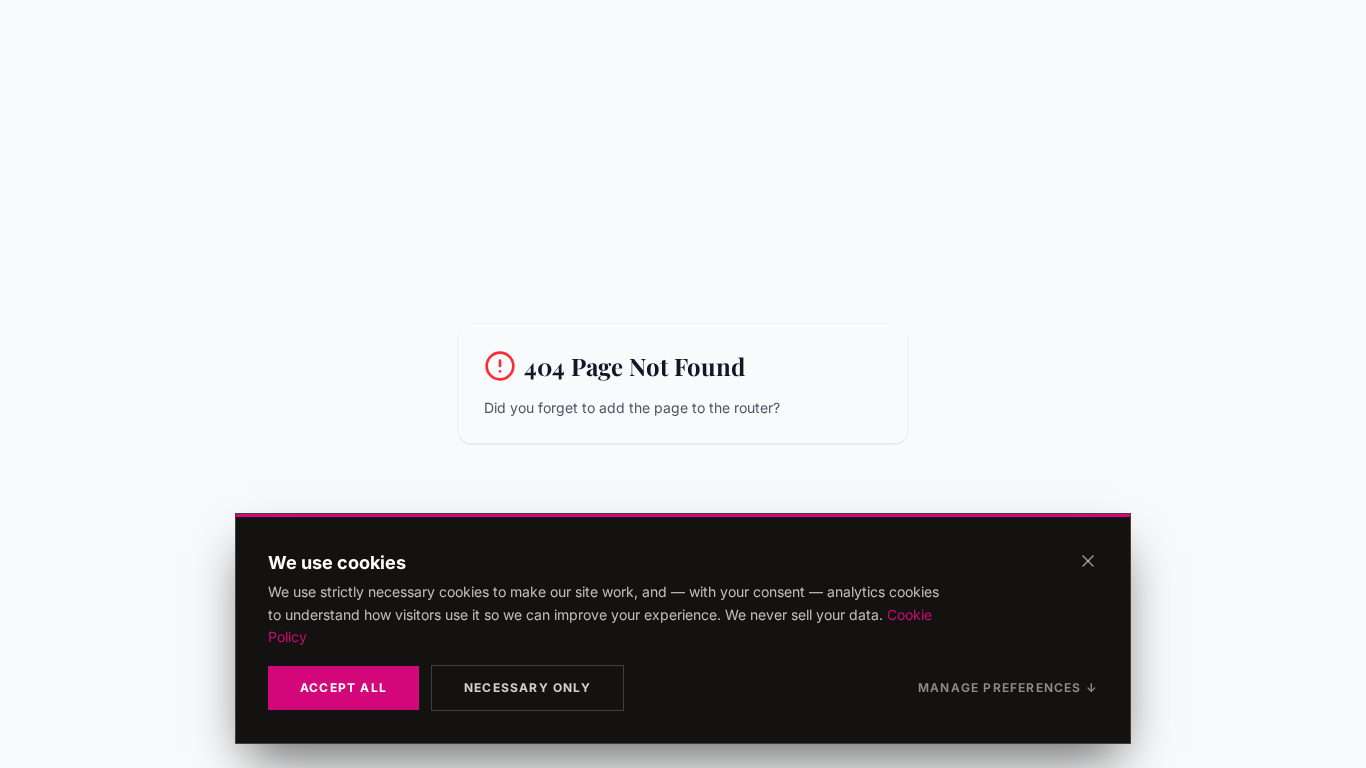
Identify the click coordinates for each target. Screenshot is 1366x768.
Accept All (343, 687)
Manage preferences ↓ (1008, 687)
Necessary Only (527, 687)
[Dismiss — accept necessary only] (1088, 561)
